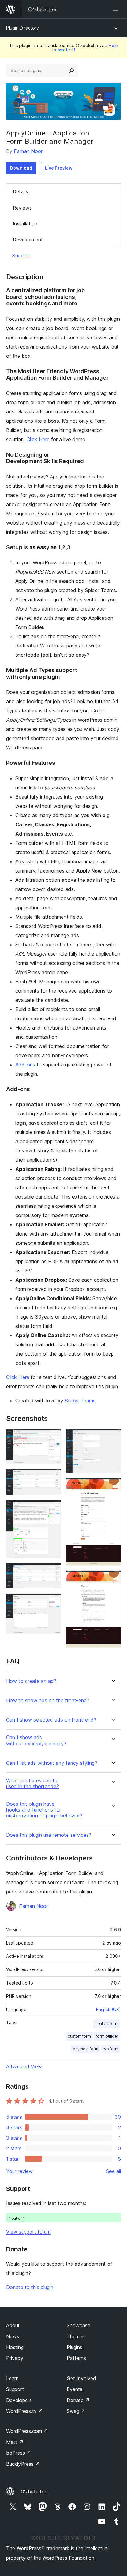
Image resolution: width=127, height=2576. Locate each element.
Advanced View (24, 2066)
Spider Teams (80, 1401)
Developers (19, 2400)
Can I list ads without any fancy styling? (52, 1763)
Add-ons (25, 1065)
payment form (86, 2049)
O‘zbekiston (34, 2492)
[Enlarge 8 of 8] (113, 1579)
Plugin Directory (23, 28)
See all (113, 2171)
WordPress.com (27, 2431)
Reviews (22, 208)
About (13, 2325)
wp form (111, 2049)
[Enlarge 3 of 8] (53, 1508)
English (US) (109, 2009)
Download (21, 168)
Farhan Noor (28, 151)
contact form (107, 2024)
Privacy (15, 2358)
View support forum (28, 2232)
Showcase (78, 2325)
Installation (25, 224)
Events (74, 2389)
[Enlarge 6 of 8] (113, 1437)
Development (28, 240)
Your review (19, 2171)
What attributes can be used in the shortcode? (33, 1784)
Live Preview (59, 168)
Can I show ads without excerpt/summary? (36, 1740)
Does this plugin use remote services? (49, 1835)
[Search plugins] (72, 71)
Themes (76, 2336)
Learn (12, 2378)
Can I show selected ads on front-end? (51, 1720)
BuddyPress (23, 2464)
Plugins (74, 2347)
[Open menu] (117, 9)
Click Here (38, 439)
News (13, 2336)
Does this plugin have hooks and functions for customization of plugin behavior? (44, 1810)
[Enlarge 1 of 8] (53, 1437)
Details (20, 191)
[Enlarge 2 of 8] (53, 1477)
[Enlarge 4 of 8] (53, 1571)
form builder (107, 2036)
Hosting (15, 2347)
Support (21, 256)
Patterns (76, 2358)
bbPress (19, 2453)
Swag (76, 2411)
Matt (15, 2442)
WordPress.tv (25, 2411)
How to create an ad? (31, 1681)
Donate (78, 2400)
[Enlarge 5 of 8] (53, 1602)
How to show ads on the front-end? (48, 1701)
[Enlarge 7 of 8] (113, 1486)
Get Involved (81, 2378)
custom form (79, 2036)
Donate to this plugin (30, 2287)
